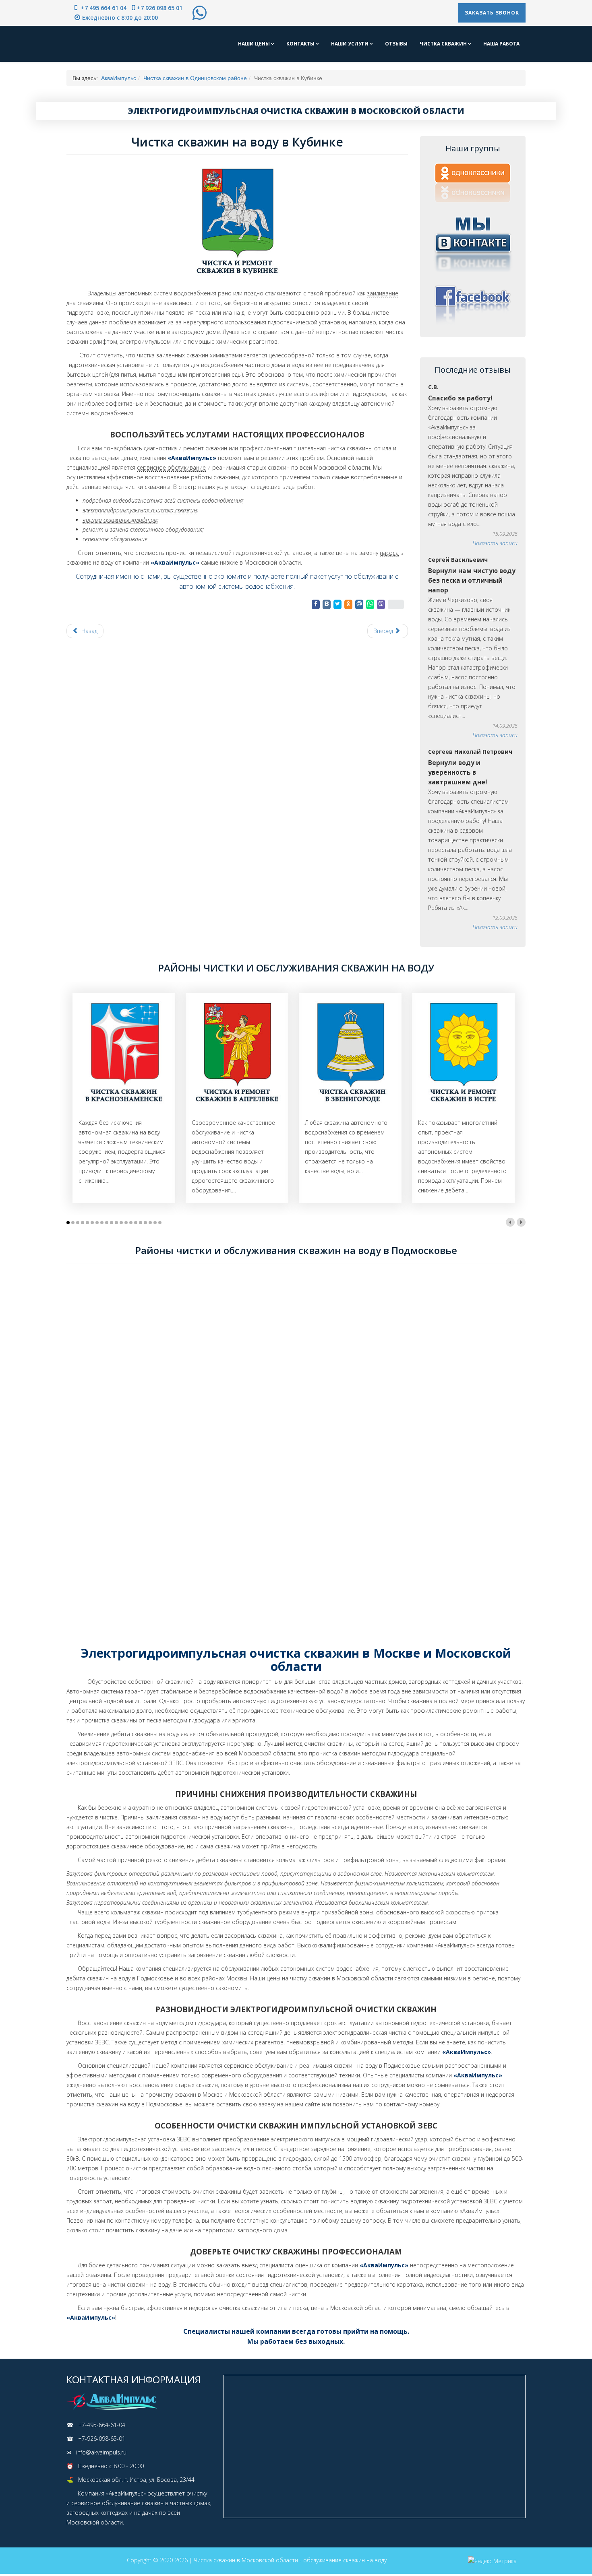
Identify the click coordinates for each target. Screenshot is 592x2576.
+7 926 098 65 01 (160, 8)
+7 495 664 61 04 (103, 8)
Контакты (301, 44)
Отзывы (396, 44)
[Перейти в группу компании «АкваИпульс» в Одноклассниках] (473, 183)
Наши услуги (350, 44)
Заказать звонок (492, 13)
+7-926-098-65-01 (102, 2439)
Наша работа (501, 44)
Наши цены (255, 44)
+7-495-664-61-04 (102, 2425)
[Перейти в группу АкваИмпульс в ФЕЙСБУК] (473, 304)
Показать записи (495, 543)
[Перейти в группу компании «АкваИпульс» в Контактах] (473, 243)
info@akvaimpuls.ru (101, 2452)
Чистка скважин (444, 44)
